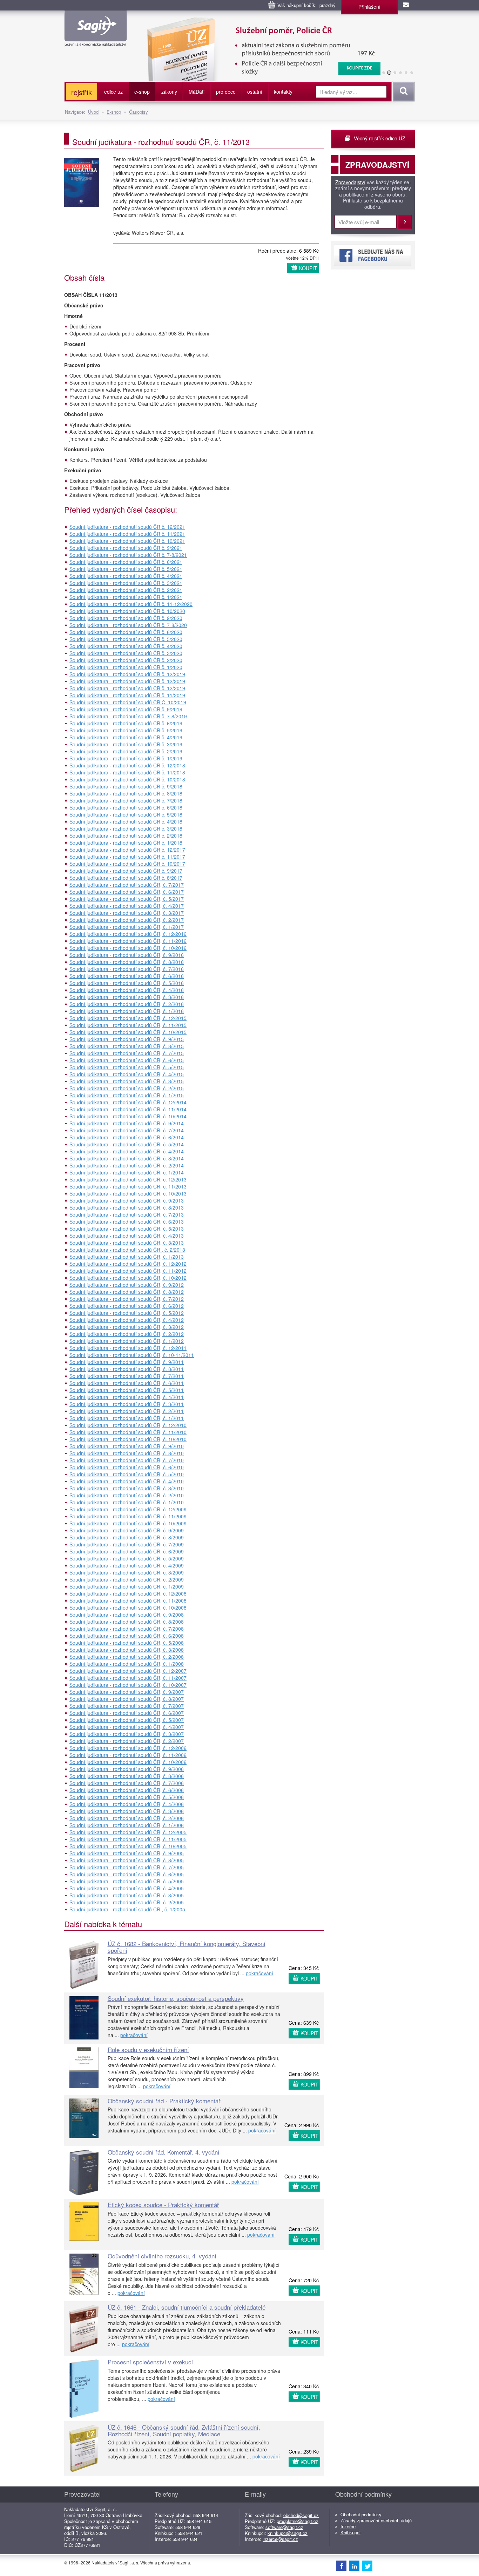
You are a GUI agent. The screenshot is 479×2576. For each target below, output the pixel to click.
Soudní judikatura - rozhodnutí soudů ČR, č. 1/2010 (127, 1502)
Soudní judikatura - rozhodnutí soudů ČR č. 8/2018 (126, 793)
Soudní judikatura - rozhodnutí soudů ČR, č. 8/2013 (127, 1207)
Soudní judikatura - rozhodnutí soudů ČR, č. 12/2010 (128, 1425)
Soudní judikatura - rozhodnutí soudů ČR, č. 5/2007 (127, 1720)
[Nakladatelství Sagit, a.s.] (96, 41)
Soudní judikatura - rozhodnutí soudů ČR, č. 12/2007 (128, 1671)
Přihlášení (369, 7)
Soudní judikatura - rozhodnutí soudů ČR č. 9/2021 (126, 548)
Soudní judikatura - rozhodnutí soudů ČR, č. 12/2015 (128, 1018)
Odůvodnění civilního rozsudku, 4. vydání (162, 2256)
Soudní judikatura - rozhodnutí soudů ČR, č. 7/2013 (127, 1214)
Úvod (93, 112)
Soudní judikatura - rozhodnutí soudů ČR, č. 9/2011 (127, 1362)
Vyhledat (403, 92)
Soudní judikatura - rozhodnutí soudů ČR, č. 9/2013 (127, 1200)
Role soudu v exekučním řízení (148, 2049)
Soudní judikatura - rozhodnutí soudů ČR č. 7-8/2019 (128, 716)
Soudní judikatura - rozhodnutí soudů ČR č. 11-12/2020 (131, 604)
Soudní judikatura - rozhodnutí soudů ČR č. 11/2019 (127, 695)
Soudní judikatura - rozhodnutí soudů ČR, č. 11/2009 (128, 1516)
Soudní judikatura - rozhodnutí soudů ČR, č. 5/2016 (127, 983)
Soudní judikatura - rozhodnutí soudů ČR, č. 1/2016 (127, 1011)
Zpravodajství (350, 182)
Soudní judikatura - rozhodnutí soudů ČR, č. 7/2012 (127, 1299)
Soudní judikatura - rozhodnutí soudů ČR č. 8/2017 (126, 878)
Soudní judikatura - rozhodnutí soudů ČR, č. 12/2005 (128, 1832)
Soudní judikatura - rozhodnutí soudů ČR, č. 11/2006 (128, 1755)
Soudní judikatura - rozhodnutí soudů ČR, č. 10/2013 (128, 1193)
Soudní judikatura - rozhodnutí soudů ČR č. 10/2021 (127, 541)
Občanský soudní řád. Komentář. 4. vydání (164, 2152)
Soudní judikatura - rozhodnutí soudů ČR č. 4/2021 (126, 576)
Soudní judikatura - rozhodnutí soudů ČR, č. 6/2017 (127, 892)
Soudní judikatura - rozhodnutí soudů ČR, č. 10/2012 (128, 1278)
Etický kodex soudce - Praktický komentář (163, 2205)
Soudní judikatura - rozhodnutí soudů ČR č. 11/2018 (127, 772)
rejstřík (82, 92)
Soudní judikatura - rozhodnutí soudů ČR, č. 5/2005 (127, 1881)
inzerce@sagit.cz (280, 2539)
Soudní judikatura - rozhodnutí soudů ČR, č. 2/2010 (127, 1495)
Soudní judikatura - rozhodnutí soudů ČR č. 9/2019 (126, 709)
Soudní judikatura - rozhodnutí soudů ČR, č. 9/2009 (127, 1530)
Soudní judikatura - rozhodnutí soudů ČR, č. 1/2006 (127, 1825)
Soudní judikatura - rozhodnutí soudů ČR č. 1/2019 (126, 758)
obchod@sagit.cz (301, 2515)
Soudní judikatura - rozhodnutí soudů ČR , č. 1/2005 (127, 1909)
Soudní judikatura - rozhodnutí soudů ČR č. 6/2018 (126, 807)
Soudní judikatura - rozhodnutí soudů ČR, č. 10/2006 (128, 1762)
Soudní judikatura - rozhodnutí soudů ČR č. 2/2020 (126, 660)
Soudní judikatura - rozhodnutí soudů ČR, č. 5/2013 (127, 1229)
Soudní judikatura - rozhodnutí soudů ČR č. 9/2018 (126, 786)
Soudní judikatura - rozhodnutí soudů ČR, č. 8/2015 (127, 1046)
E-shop (114, 112)
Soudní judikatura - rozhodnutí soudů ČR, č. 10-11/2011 (132, 1355)
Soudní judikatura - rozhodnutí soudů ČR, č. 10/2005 (128, 1846)
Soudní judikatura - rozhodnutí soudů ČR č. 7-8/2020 (128, 625)
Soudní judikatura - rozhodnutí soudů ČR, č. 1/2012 (127, 1341)
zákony (169, 92)
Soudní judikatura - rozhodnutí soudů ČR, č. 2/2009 (127, 1579)
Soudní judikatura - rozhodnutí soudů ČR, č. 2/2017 (127, 920)
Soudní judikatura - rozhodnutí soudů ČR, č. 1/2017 (127, 927)
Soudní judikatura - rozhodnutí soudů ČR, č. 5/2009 (127, 1558)
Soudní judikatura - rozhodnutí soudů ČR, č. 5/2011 (127, 1390)
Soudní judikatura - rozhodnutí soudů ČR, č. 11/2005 (128, 1839)
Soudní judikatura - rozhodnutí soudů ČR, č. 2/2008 (127, 1657)
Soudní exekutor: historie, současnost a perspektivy (176, 1998)
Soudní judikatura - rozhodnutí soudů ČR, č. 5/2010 (127, 1474)
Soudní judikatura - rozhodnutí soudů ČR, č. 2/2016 (127, 1004)
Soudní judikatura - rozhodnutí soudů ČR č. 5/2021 (126, 569)
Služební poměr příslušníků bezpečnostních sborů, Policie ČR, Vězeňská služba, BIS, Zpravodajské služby (259, 25)
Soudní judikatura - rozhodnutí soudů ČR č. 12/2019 (127, 674)
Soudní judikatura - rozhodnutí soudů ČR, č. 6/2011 (127, 1383)
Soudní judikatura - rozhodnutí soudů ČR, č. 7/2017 (127, 885)
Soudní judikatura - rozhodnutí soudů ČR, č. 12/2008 (128, 1593)
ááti (197, 92)
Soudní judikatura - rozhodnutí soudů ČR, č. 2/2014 (127, 1165)
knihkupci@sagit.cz (288, 2533)
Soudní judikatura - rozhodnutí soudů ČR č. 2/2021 (126, 590)
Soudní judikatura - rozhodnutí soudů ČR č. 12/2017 (127, 850)
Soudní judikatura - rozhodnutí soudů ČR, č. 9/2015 (127, 1039)
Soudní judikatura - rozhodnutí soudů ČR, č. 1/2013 (127, 1257)
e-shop (142, 92)
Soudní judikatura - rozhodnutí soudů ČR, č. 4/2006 (127, 1804)
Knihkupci (350, 2532)
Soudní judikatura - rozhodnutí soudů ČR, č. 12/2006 (128, 1748)
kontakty (283, 92)
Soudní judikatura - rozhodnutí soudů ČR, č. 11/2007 (128, 1678)
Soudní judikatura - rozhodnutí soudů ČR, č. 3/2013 (127, 1243)
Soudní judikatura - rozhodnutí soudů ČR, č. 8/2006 (127, 1776)
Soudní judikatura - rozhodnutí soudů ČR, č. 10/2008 (128, 1607)
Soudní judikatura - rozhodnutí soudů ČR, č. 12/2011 (128, 1348)
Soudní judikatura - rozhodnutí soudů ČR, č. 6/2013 (127, 1222)
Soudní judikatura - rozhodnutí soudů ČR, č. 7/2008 (127, 1629)
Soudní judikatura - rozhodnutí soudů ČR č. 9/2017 (126, 871)
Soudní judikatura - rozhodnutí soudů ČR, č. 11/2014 (128, 1109)
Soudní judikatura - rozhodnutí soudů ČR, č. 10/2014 (128, 1116)
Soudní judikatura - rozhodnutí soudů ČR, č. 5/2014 (127, 1144)
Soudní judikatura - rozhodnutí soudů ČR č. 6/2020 (126, 632)
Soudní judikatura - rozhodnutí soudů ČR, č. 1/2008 (127, 1664)
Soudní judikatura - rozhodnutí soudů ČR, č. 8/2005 (127, 1860)
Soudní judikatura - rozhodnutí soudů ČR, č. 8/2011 (127, 1369)
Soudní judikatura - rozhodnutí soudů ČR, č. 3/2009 (127, 1572)
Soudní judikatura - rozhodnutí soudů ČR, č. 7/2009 (127, 1544)
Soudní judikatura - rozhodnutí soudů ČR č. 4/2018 (126, 821)
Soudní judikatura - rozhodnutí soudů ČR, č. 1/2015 (127, 1095)
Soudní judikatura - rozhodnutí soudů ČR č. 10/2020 (127, 611)
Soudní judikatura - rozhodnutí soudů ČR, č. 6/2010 (127, 1467)
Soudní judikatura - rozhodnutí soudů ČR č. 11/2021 (127, 534)
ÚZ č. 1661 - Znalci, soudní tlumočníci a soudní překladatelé (187, 2307)
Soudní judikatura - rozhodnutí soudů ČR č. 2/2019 (126, 751)
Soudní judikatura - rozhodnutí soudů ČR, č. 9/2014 (127, 1123)
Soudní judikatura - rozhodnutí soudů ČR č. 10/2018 (127, 779)
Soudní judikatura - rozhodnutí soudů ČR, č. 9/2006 (127, 1769)
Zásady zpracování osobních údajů (376, 2520)
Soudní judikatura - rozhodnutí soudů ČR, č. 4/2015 (127, 1074)
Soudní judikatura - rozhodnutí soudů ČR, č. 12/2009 (128, 1509)
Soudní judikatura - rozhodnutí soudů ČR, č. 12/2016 (128, 934)
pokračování (259, 1973)
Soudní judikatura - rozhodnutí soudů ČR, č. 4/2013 (127, 1236)
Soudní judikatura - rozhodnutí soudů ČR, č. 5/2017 (127, 899)
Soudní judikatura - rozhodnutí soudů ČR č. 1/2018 (126, 843)
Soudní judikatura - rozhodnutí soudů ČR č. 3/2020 (126, 653)
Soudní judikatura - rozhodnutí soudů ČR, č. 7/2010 (127, 1460)
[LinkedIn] (354, 2565)
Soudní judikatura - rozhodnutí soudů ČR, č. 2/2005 (127, 1902)
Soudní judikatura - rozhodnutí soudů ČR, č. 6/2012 (127, 1306)
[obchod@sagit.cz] (406, 5)
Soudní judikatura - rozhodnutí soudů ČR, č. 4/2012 (127, 1320)
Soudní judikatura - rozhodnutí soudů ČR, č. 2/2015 (127, 1088)
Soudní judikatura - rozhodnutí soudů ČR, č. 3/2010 (127, 1488)
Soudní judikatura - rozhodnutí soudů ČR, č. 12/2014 (128, 1102)
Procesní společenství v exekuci (150, 2362)
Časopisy (139, 112)
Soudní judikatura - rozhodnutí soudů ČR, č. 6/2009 (127, 1551)
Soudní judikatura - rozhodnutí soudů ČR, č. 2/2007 (127, 1741)
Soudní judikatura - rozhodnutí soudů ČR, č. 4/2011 (127, 1397)
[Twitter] (367, 2565)
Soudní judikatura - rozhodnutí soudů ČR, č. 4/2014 (127, 1151)
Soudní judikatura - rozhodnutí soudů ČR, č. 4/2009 (127, 1565)
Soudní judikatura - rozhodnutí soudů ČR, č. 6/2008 (127, 1636)
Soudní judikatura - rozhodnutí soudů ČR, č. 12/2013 (128, 1179)
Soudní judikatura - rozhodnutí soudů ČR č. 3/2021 (126, 583)
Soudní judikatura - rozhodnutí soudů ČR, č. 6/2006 (127, 1790)
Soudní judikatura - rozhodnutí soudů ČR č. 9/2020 (126, 618)
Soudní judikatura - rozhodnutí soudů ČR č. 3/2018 (126, 828)
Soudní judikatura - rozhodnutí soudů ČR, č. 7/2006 (127, 1783)
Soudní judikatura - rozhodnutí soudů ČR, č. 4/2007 (127, 1727)
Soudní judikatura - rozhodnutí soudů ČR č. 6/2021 (126, 562)
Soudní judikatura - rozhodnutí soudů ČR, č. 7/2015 (127, 1053)
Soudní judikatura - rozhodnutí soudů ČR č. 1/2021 (126, 597)
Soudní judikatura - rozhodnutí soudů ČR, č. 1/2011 (127, 1418)
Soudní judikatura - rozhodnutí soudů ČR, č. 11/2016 (128, 941)
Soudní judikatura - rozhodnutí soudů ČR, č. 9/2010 (127, 1446)
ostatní (255, 92)
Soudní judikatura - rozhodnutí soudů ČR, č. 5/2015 (127, 1067)
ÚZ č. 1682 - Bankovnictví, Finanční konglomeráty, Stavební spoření (187, 1947)
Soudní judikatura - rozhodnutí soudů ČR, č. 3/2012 (127, 1327)
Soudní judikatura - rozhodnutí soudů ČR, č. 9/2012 (127, 1285)
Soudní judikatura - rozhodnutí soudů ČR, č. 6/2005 (127, 1874)
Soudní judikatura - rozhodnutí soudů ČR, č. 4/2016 (127, 990)
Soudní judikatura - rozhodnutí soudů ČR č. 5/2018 (126, 814)
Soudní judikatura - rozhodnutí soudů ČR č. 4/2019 (126, 737)
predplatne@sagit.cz (298, 2521)
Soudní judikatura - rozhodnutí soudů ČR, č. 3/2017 (127, 913)
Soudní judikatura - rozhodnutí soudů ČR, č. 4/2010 (127, 1481)
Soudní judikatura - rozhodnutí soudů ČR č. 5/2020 (126, 639)
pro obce (226, 92)
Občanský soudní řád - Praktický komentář (164, 2101)
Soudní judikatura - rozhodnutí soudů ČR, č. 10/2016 (128, 948)
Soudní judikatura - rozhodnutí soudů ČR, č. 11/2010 (128, 1432)
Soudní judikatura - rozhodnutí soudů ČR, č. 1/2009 (127, 1586)
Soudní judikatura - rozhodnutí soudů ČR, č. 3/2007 (127, 1734)
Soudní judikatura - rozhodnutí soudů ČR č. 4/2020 (126, 646)
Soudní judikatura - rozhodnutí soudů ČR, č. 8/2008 (127, 1622)
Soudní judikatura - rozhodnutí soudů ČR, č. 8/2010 (127, 1453)
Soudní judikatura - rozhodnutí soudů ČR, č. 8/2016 (127, 962)
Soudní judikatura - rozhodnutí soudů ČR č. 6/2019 (126, 723)
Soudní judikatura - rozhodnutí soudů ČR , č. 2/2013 (127, 1250)
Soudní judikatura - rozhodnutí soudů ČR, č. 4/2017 (127, 906)
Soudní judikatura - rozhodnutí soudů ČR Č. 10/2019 (128, 702)
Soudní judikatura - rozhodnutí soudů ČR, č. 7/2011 (127, 1376)
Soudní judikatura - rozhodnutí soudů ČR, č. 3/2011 (127, 1404)
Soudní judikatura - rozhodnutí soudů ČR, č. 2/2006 (127, 1818)
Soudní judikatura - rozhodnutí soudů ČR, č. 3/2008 (127, 1650)
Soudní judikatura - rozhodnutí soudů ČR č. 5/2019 (126, 730)
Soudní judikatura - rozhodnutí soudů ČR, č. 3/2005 (127, 1895)
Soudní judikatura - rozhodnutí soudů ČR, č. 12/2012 (128, 1264)
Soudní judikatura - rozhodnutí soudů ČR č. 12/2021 (127, 527)
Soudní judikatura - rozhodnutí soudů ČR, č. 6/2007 (127, 1713)
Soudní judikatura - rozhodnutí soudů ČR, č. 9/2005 (127, 1853)
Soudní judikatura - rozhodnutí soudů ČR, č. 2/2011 (127, 1411)
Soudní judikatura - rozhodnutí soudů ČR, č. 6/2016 (127, 976)
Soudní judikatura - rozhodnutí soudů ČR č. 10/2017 (127, 864)
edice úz (113, 92)
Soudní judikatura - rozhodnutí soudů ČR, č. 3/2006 (127, 1811)
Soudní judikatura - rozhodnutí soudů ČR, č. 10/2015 (128, 1032)
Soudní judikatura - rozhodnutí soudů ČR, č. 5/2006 (127, 1797)
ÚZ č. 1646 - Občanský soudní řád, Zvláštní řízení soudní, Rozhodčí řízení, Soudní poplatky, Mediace (184, 2430)
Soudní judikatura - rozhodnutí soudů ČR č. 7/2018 (126, 800)
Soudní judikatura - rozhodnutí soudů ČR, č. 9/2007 (127, 1692)
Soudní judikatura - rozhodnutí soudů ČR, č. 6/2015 (127, 1060)
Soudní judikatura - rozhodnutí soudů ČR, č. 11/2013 (128, 1186)
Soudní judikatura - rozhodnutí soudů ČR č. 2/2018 (126, 836)
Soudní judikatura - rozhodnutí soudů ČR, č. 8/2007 (127, 1699)
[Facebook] (341, 2565)
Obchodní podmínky (361, 2514)
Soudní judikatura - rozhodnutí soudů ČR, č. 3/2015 (127, 1081)
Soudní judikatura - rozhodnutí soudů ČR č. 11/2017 (127, 857)
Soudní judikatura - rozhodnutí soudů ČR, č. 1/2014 (127, 1172)
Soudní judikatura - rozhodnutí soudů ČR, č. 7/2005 (127, 1867)
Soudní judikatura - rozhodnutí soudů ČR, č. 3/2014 (127, 1158)
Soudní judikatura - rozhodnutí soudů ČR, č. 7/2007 (127, 1706)
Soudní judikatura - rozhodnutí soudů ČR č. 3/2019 (126, 744)
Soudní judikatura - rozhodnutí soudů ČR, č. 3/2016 (127, 997)
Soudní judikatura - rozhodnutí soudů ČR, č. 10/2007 (128, 1685)
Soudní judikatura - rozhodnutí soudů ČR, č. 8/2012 (127, 1292)
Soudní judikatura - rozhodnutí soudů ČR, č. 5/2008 (127, 1643)
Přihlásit (405, 222)
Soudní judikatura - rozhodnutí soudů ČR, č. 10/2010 (128, 1439)
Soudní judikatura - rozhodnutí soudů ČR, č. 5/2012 (127, 1313)
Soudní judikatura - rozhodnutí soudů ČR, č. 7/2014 (127, 1130)
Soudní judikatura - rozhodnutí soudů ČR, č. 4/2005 (127, 1888)
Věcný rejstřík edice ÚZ (380, 138)
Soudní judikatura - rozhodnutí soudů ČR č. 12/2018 (127, 765)
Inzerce (348, 2526)
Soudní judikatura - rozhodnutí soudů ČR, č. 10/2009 (128, 1523)
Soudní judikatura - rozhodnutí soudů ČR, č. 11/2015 (128, 1025)
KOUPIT (308, 268)
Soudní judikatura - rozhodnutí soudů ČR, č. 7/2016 (127, 969)
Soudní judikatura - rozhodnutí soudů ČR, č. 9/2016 (127, 955)
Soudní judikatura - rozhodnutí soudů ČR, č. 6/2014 (127, 1137)
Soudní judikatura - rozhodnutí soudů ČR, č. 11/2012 (128, 1271)
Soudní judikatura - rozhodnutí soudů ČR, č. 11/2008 (128, 1600)
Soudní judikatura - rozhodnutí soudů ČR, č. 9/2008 (127, 1615)
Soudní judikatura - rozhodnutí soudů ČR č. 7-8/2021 (128, 555)
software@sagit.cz (284, 2527)
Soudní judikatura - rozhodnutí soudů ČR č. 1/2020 (126, 667)
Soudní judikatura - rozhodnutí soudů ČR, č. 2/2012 (127, 1334)
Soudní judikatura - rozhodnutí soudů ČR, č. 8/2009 (127, 1537)
